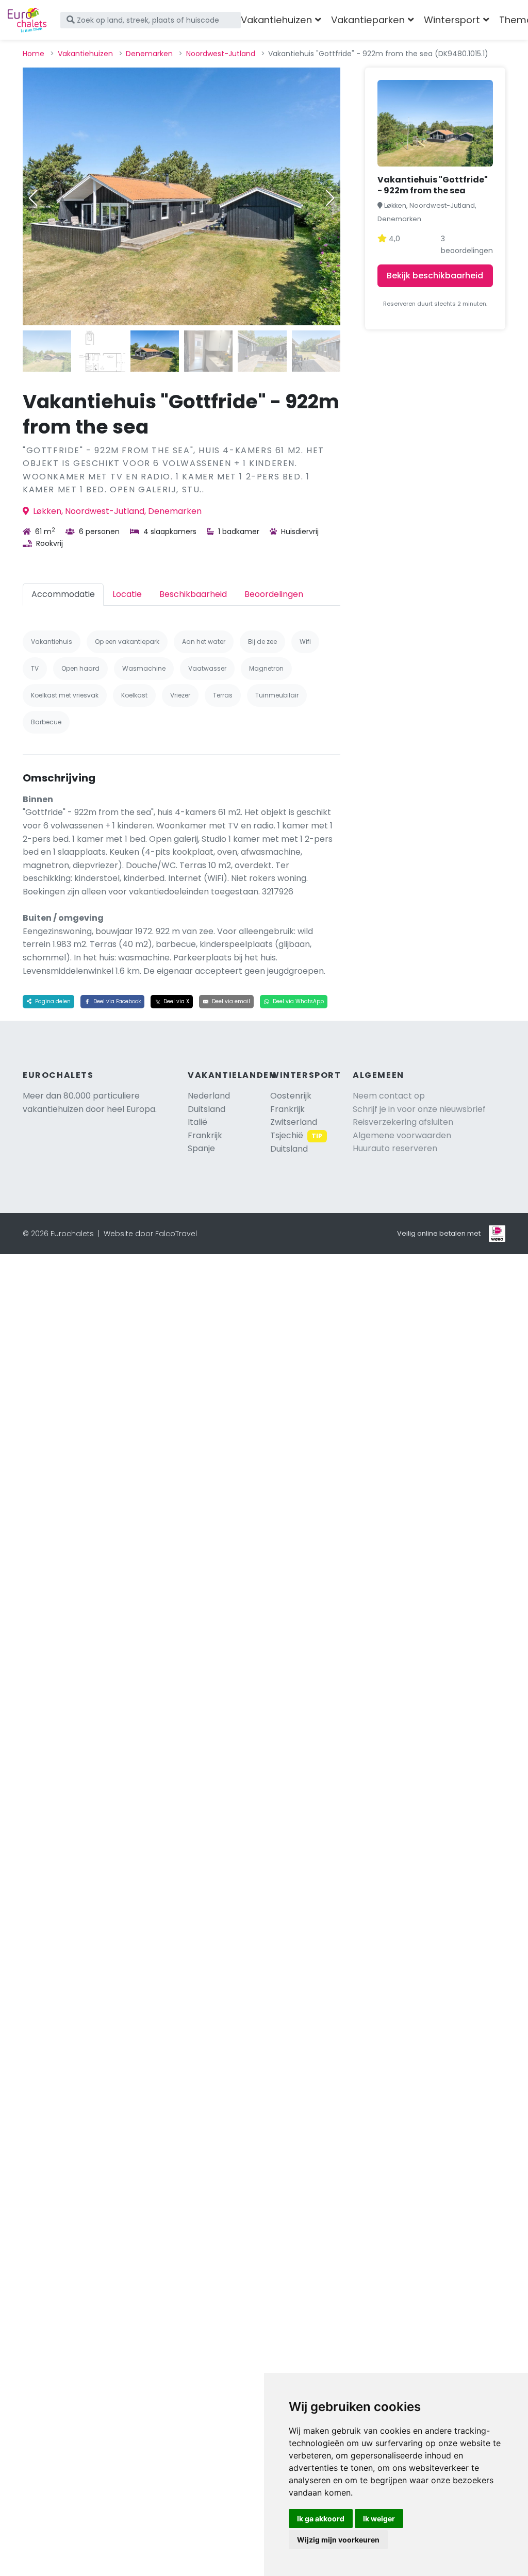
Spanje (201, 1148)
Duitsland (207, 1109)
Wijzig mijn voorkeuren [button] (338, 2540)
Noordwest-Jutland (221, 54)
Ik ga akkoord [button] (321, 2519)
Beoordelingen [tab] (274, 594)
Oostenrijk (291, 1096)
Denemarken (149, 54)
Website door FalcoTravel (150, 1234)
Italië (197, 1122)
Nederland (209, 1096)
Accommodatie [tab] (63, 594)
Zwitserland (294, 1122)
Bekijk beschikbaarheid (435, 276)
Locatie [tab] (127, 594)
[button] (330, 198)
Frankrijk (205, 1135)
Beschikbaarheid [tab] (193, 594)
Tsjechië (296, 1135)
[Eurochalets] (27, 20)
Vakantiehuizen (85, 54)
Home (34, 54)
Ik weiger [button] (379, 2519)
